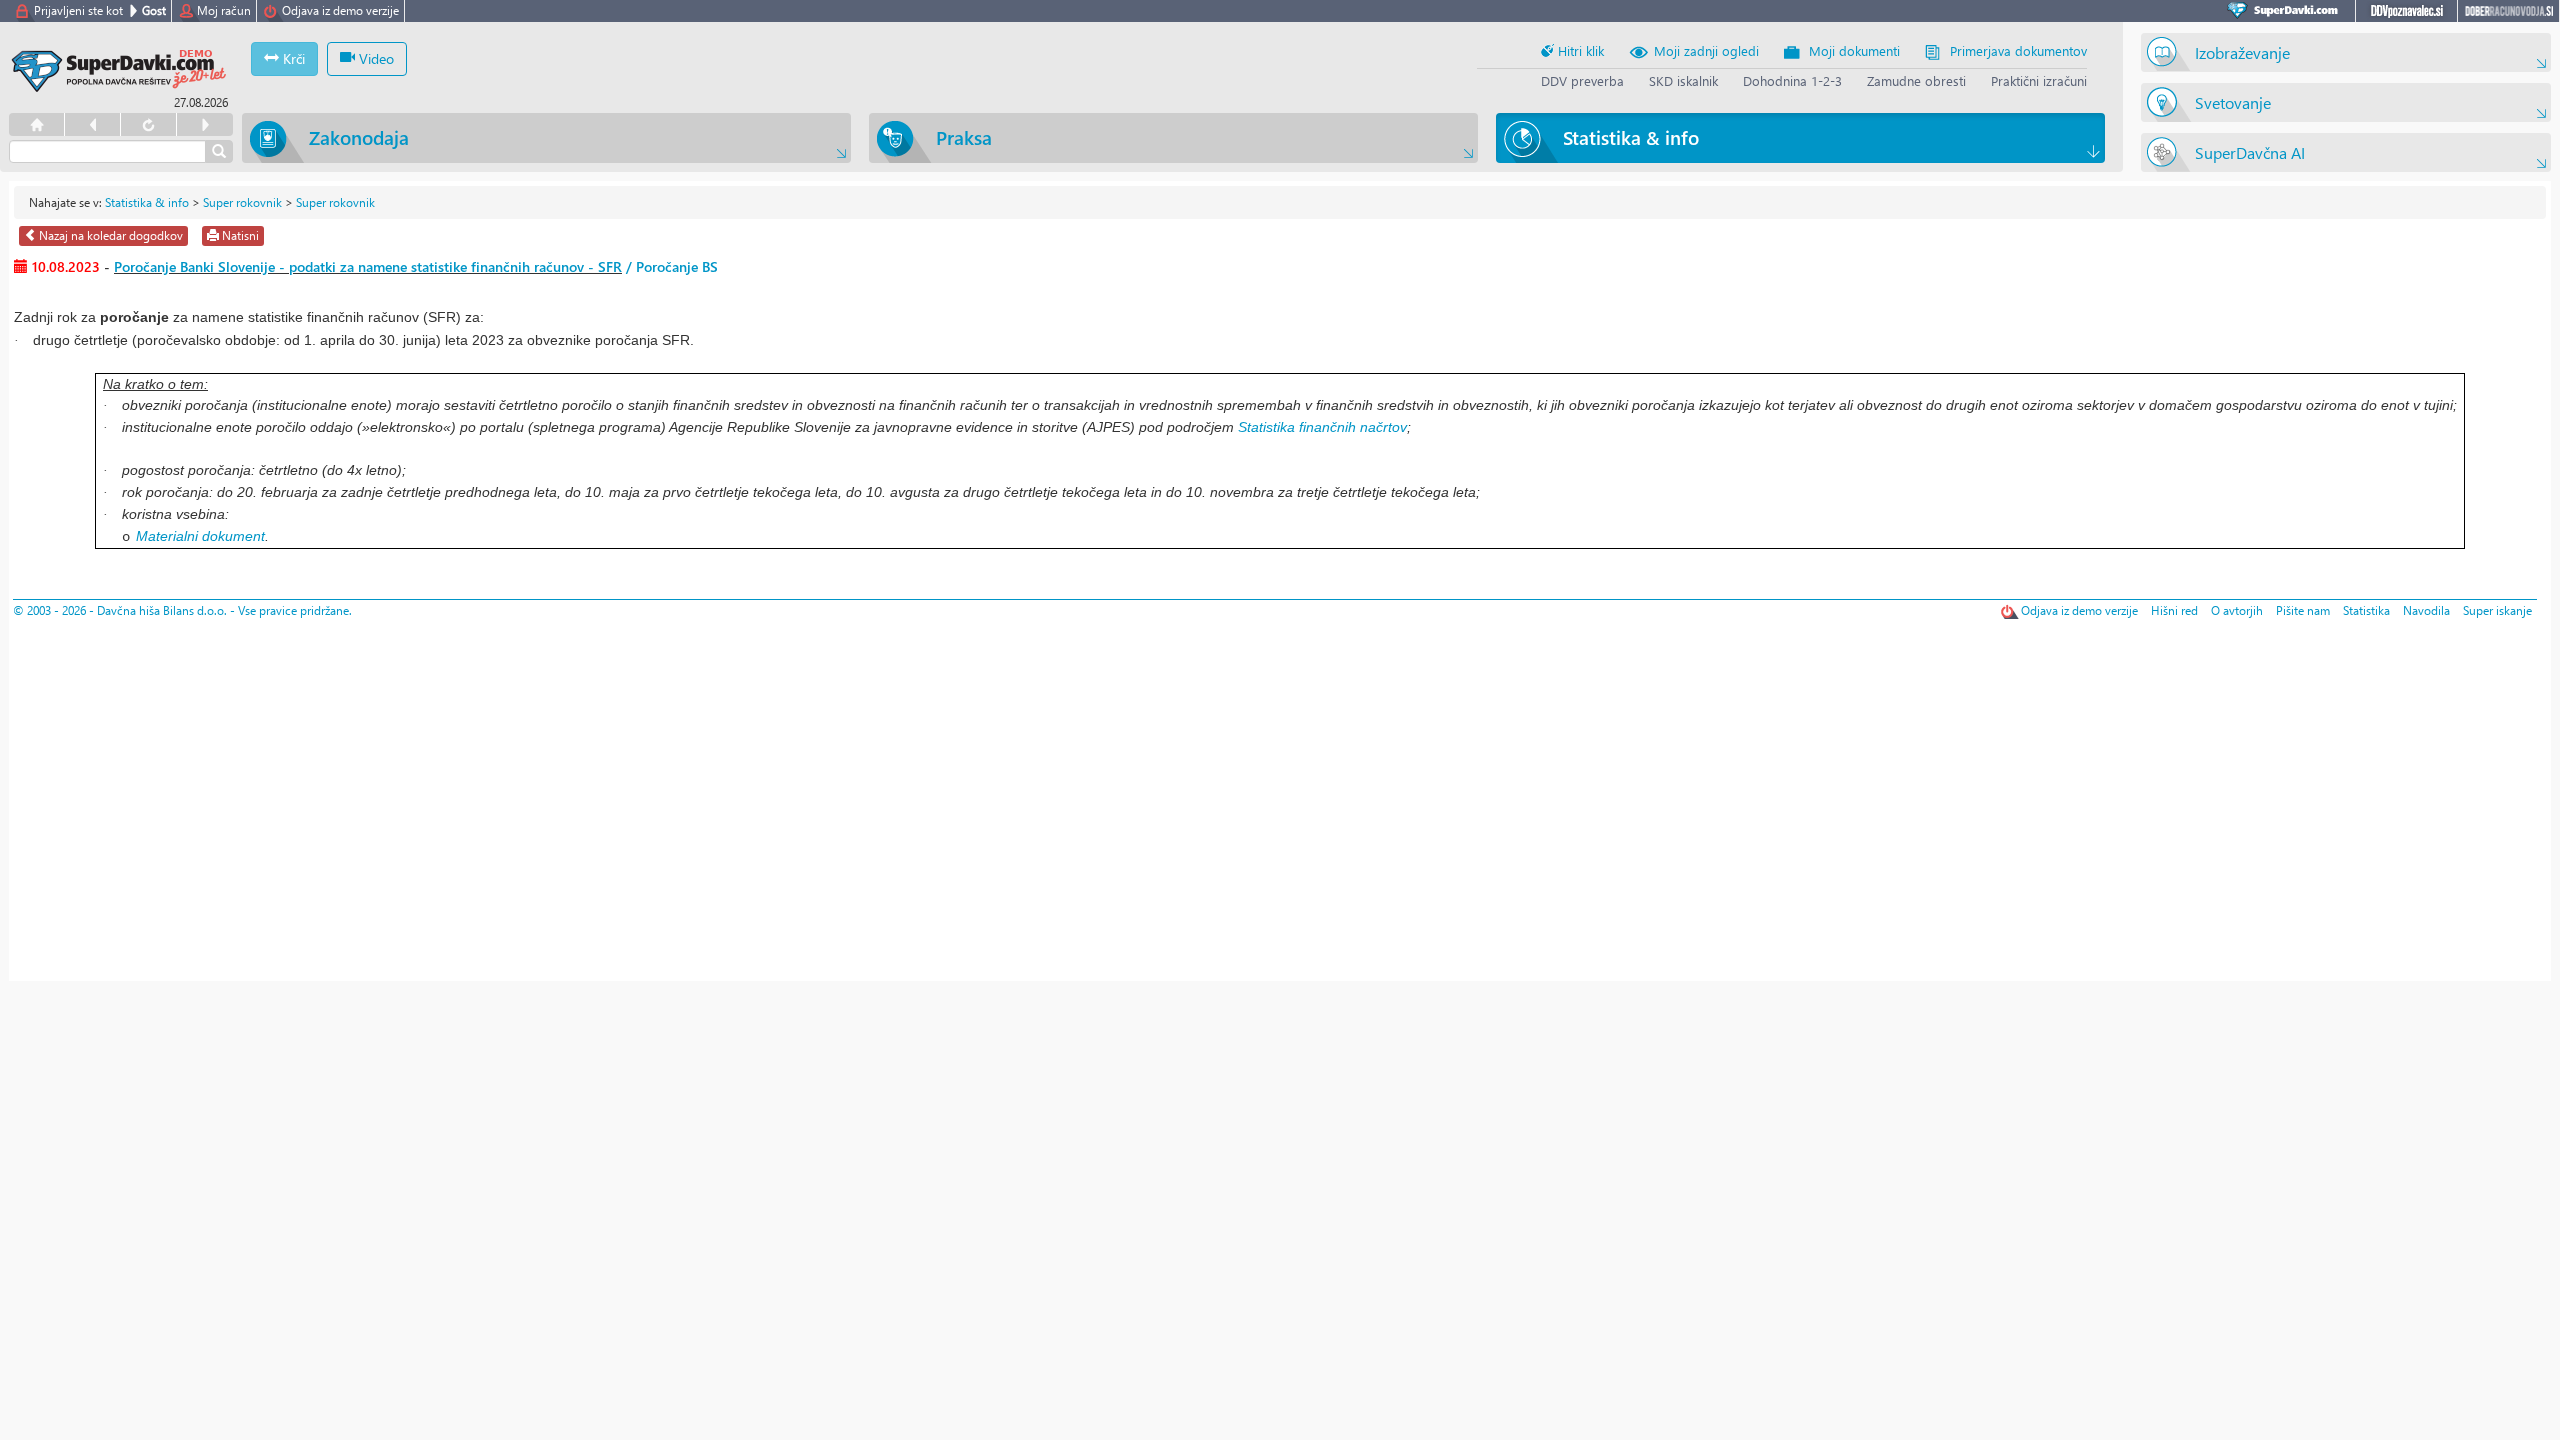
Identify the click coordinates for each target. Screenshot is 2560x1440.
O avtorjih (2237, 610)
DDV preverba (1582, 80)
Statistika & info (147, 202)
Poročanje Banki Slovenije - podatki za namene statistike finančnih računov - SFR (368, 266)
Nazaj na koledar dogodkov (109, 235)
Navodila (2426, 610)
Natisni (239, 235)
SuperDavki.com (2286, 11)
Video (374, 58)
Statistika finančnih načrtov (1322, 427)
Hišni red (2174, 610)
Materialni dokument (200, 536)
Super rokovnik (242, 202)
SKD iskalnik (1683, 80)
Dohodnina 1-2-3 (1792, 80)
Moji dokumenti (1854, 50)
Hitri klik (1579, 50)
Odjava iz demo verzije (340, 10)
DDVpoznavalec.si (2406, 11)
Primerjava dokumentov (2018, 50)
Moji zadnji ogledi (1706, 50)
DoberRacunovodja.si (2508, 11)
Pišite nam (2303, 610)
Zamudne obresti (1916, 80)
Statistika (2366, 610)
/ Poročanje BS (670, 266)
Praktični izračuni (2039, 80)
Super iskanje (2497, 610)
